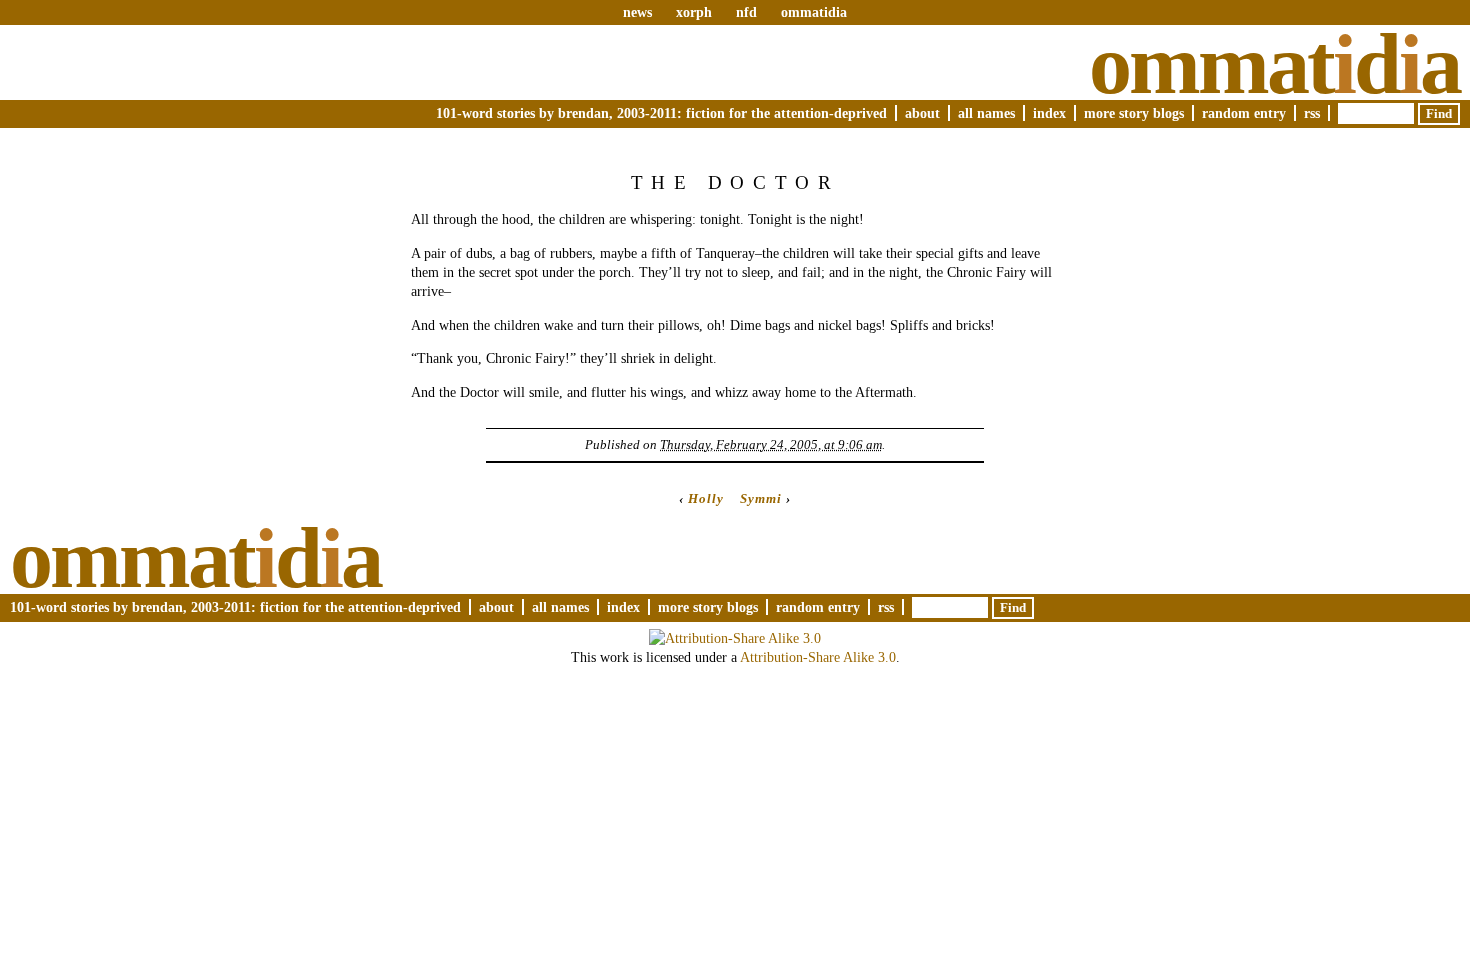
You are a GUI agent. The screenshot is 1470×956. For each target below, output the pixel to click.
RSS (1312, 113)
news (637, 12)
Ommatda (1274, 64)
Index (1049, 113)
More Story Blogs (1134, 113)
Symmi (761, 498)
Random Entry (1244, 113)
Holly (706, 498)
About (922, 113)
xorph (694, 12)
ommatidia (814, 12)
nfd (746, 12)
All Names (986, 113)
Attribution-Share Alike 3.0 (818, 657)
